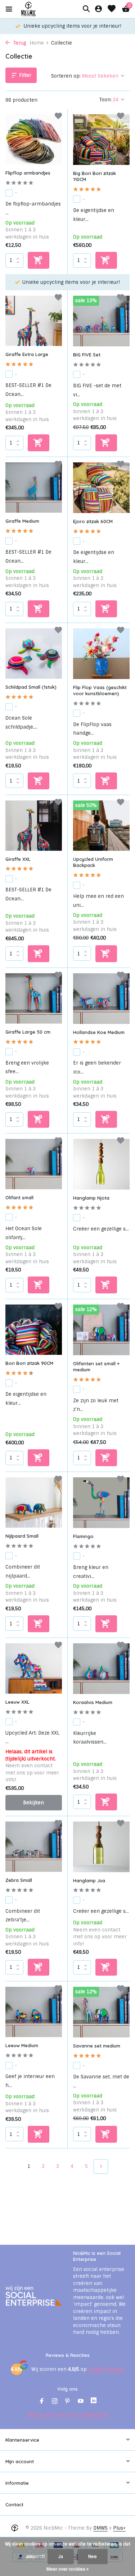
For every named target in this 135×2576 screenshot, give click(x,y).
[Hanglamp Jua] (102, 1847)
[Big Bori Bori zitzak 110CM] (102, 140)
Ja (61, 2557)
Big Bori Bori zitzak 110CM (94, 176)
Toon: (105, 100)
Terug (19, 43)
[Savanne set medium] (102, 2012)
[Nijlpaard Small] (34, 1502)
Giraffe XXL (18, 859)
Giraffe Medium (22, 521)
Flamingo (83, 1536)
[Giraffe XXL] (34, 826)
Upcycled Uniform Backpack (93, 862)
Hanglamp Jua (89, 1880)
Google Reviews (106, 2369)
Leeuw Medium (22, 2045)
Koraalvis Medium (93, 1702)
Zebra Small (19, 1880)
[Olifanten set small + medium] (102, 1330)
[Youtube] (81, 2402)
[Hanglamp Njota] (102, 1164)
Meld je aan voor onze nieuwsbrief (68, 2415)
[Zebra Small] (34, 1847)
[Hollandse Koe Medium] (102, 999)
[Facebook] (42, 2402)
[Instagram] (55, 2402)
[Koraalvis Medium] (102, 1669)
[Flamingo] (102, 1503)
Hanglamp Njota (91, 1198)
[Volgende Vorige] (101, 2166)
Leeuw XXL (17, 1702)
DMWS (100, 2528)
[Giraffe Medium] (34, 488)
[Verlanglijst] (112, 9)
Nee (93, 2557)
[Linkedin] (94, 2402)
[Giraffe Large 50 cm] (34, 998)
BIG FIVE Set (87, 355)
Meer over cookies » (67, 2569)
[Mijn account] (98, 9)
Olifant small (19, 1197)
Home (37, 43)
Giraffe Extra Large (27, 354)
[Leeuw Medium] (34, 2012)
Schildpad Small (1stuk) (31, 687)
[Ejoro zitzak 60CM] (102, 488)
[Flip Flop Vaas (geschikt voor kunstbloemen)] (102, 654)
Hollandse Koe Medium (99, 1032)
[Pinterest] (68, 2402)
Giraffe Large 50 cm (28, 1032)
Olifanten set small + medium (96, 1367)
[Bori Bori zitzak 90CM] (34, 1330)
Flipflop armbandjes (28, 173)
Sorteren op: (66, 76)
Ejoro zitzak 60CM (93, 521)
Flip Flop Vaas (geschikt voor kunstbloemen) (100, 690)
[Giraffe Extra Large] (34, 321)
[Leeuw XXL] (34, 1668)
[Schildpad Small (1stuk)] (34, 654)
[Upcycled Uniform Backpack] (102, 826)
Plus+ (119, 2528)
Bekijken (33, 1803)
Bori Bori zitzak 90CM (29, 1363)
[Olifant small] (34, 1164)
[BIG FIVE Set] (102, 321)
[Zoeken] (86, 9)
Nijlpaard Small (22, 1536)
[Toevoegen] (39, 260)
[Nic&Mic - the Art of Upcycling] (41, 9)
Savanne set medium (97, 2046)
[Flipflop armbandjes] (34, 139)
